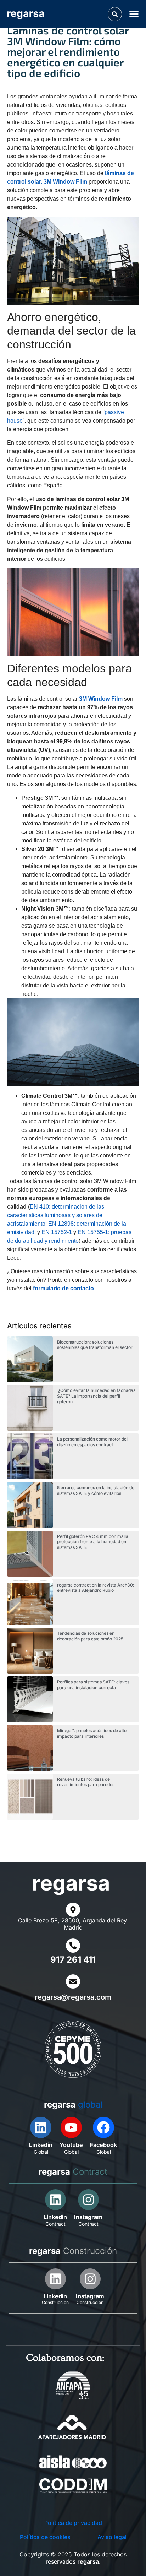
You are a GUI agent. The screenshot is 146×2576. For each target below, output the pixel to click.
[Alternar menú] (135, 14)
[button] (115, 14)
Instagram (88, 2217)
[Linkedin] (41, 2127)
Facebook (103, 2145)
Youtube (71, 2145)
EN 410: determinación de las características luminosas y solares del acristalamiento (56, 1215)
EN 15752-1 (57, 1232)
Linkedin (41, 2145)
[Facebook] (103, 2127)
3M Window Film (101, 699)
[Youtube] (71, 2127)
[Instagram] (88, 2200)
